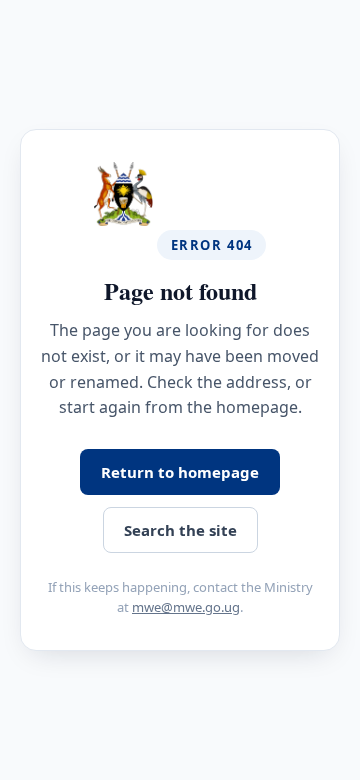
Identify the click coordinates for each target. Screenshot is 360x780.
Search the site (180, 530)
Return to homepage (180, 472)
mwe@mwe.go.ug (186, 607)
